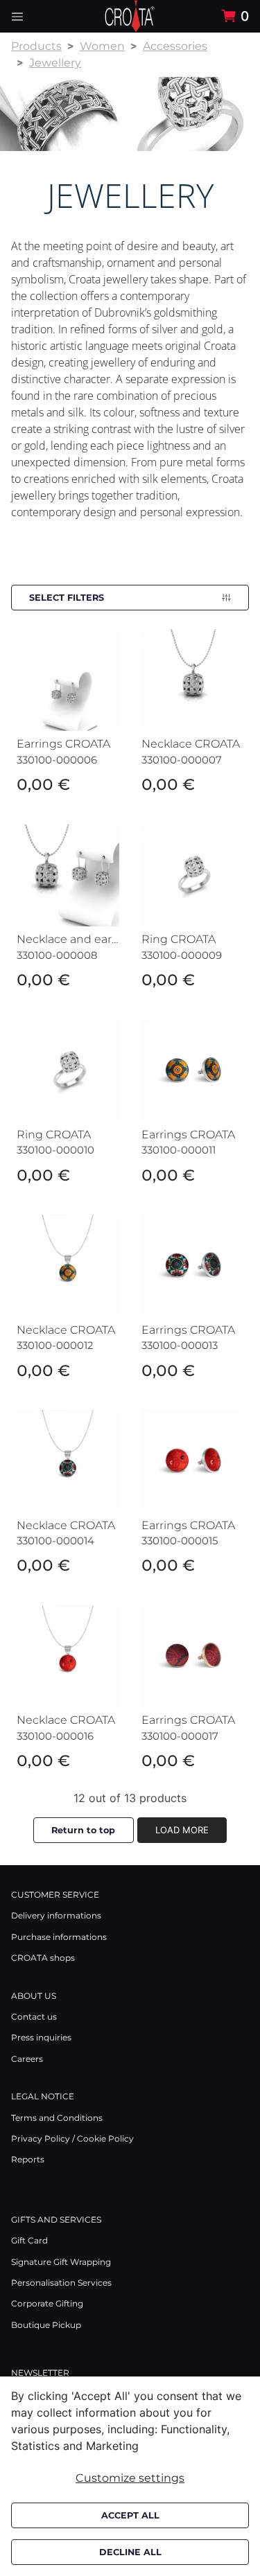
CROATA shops (43, 1958)
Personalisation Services (61, 2283)
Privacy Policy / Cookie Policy (72, 2138)
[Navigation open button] (17, 16)
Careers (27, 2059)
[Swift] (130, 16)
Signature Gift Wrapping (61, 2262)
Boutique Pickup (46, 2325)
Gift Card (29, 2240)
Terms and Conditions (57, 2118)
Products (36, 46)
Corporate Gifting (47, 2303)
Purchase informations (59, 1937)
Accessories (175, 46)
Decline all (130, 2552)
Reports (28, 2159)
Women (102, 46)
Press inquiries (41, 2037)
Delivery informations (56, 1915)
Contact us (34, 2017)
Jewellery (55, 63)
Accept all (130, 2515)
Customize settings (130, 2478)
